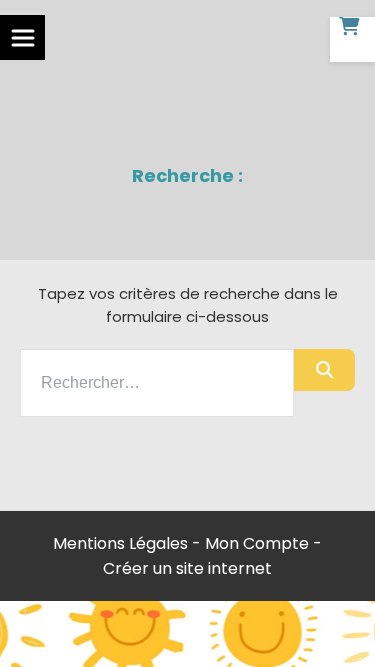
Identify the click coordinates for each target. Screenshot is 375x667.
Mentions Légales (120, 543)
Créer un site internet (187, 568)
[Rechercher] (324, 370)
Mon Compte (257, 543)
